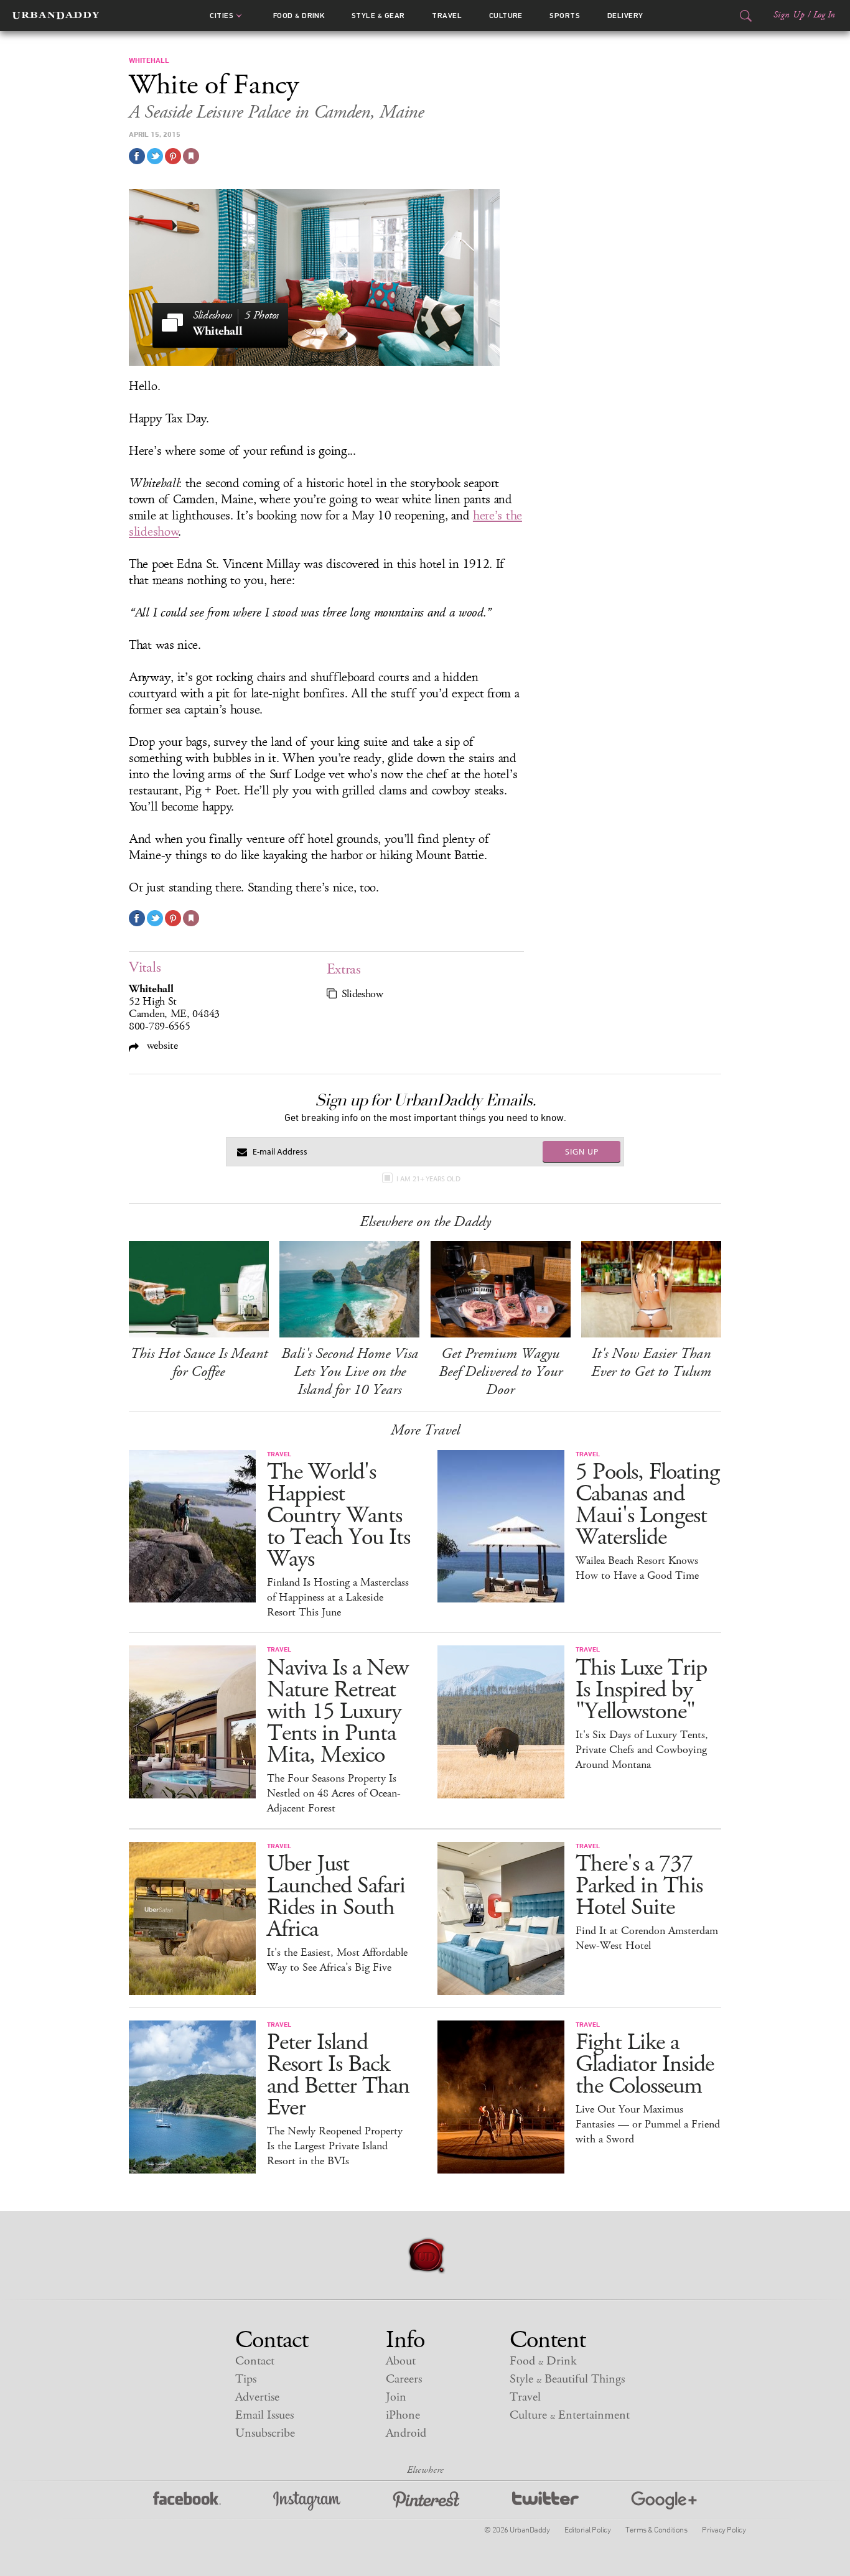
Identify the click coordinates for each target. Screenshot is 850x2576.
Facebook (187, 2501)
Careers (404, 2379)
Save (173, 156)
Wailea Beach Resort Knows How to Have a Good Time (637, 1568)
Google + (664, 2501)
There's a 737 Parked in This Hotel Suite (639, 1886)
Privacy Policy (724, 2529)
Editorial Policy (587, 2529)
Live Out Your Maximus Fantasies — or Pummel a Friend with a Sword (648, 2124)
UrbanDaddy (56, 16)
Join (396, 2397)
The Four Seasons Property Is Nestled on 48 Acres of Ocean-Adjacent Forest (334, 1793)
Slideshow (362, 994)
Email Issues (264, 2415)
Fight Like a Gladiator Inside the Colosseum (645, 2064)
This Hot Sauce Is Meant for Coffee (199, 1363)
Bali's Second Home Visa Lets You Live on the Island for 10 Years (350, 1372)
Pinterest (426, 2501)
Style (378, 16)
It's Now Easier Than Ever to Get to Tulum (651, 1363)
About (401, 2361)
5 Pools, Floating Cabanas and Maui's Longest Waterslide (647, 1505)
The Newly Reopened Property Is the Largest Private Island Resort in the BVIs (335, 2146)
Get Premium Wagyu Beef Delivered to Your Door (501, 1372)
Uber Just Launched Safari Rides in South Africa (336, 1897)
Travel (447, 16)
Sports (565, 16)
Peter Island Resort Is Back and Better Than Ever (338, 2075)
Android (406, 2433)
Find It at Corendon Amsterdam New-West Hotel (647, 1938)
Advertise (257, 2397)
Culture (506, 16)
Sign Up (789, 15)
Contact (255, 2361)
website (161, 1045)
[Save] (191, 156)
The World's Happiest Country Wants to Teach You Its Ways (339, 1516)
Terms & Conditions (656, 2529)
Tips (246, 2379)
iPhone (403, 2415)
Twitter (545, 2501)
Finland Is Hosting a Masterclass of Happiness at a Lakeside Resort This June (338, 1597)
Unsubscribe (265, 2433)
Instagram (307, 2501)
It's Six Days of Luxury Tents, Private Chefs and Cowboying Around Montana (642, 1750)
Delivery (625, 16)
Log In (824, 15)
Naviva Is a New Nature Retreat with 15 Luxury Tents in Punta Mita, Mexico (338, 1712)
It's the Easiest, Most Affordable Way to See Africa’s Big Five (337, 1960)
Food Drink (299, 16)
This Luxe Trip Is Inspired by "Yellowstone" (641, 1690)
